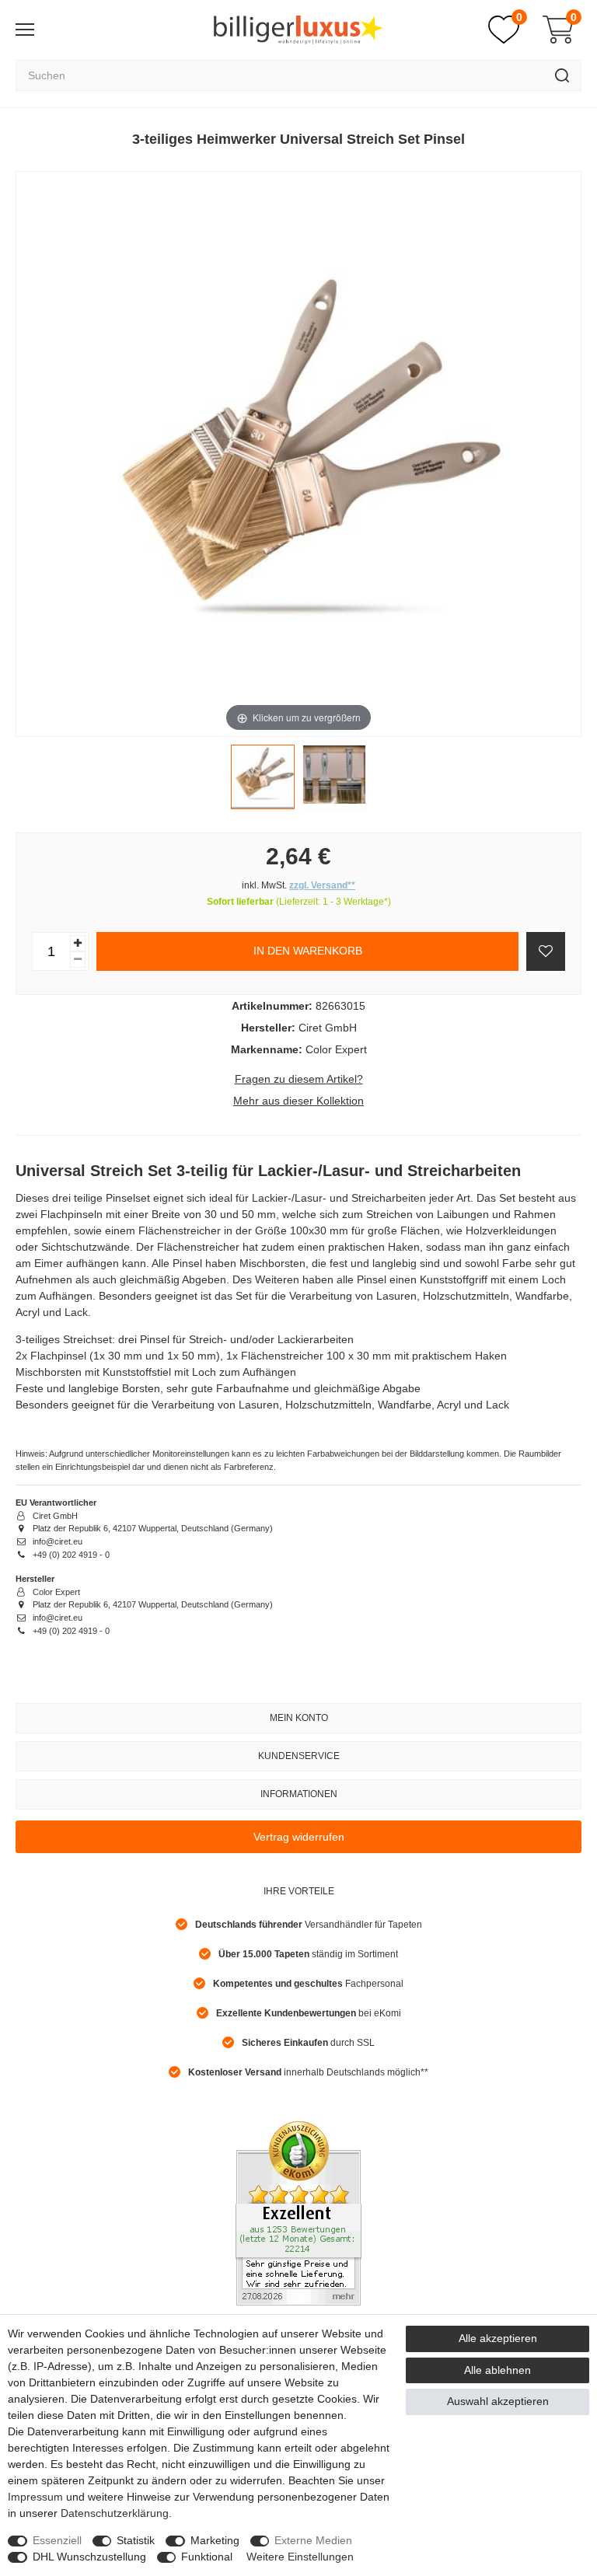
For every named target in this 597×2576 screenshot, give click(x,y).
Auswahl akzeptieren (498, 2401)
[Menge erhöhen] (78, 943)
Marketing (215, 2540)
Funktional (207, 2557)
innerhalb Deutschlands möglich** (308, 2072)
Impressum (35, 2497)
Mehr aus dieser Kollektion (298, 1101)
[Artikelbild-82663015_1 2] (334, 780)
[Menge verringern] (78, 960)
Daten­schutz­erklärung (115, 2513)
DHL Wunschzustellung (89, 2557)
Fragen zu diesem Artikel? (299, 1079)
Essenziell (57, 2540)
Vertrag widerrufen (299, 1837)
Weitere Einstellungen (300, 2557)
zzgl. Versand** (322, 885)
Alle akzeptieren (498, 2338)
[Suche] (562, 75)
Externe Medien (313, 2540)
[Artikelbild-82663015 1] (263, 780)
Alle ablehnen (497, 2370)
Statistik (136, 2540)
